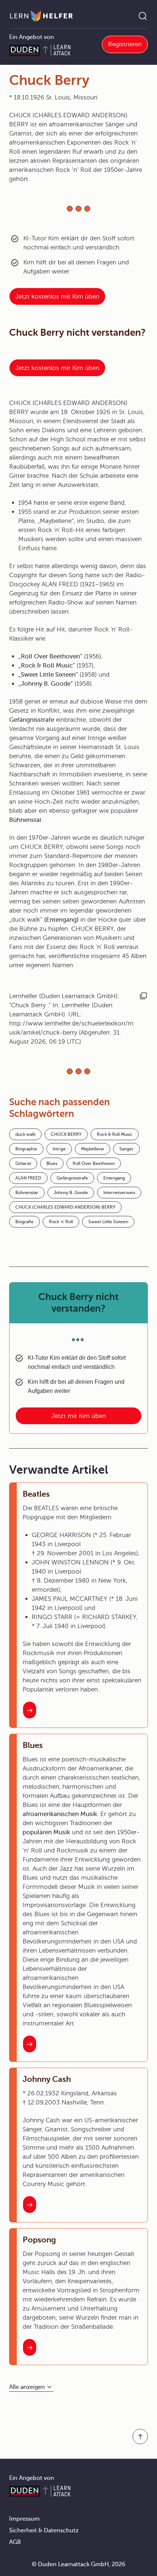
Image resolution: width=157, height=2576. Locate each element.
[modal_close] (128, 784)
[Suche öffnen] (143, 16)
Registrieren (125, 44)
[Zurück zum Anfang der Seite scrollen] (140, 2437)
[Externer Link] (78, 887)
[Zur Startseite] (41, 16)
